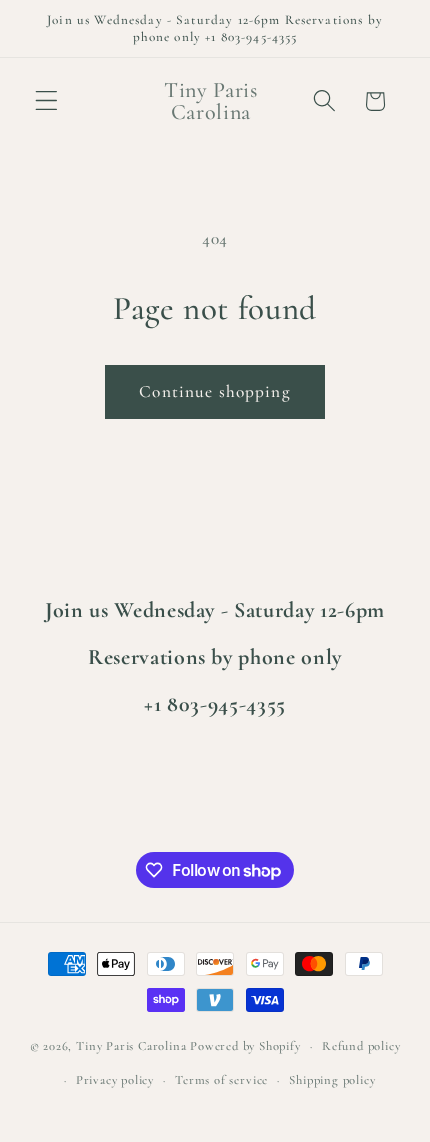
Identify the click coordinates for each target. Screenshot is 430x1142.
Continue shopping (215, 391)
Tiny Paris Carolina (131, 1046)
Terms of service (221, 1080)
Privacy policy (115, 1080)
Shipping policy (332, 1080)
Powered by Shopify (245, 1046)
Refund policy (361, 1046)
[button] (46, 101)
